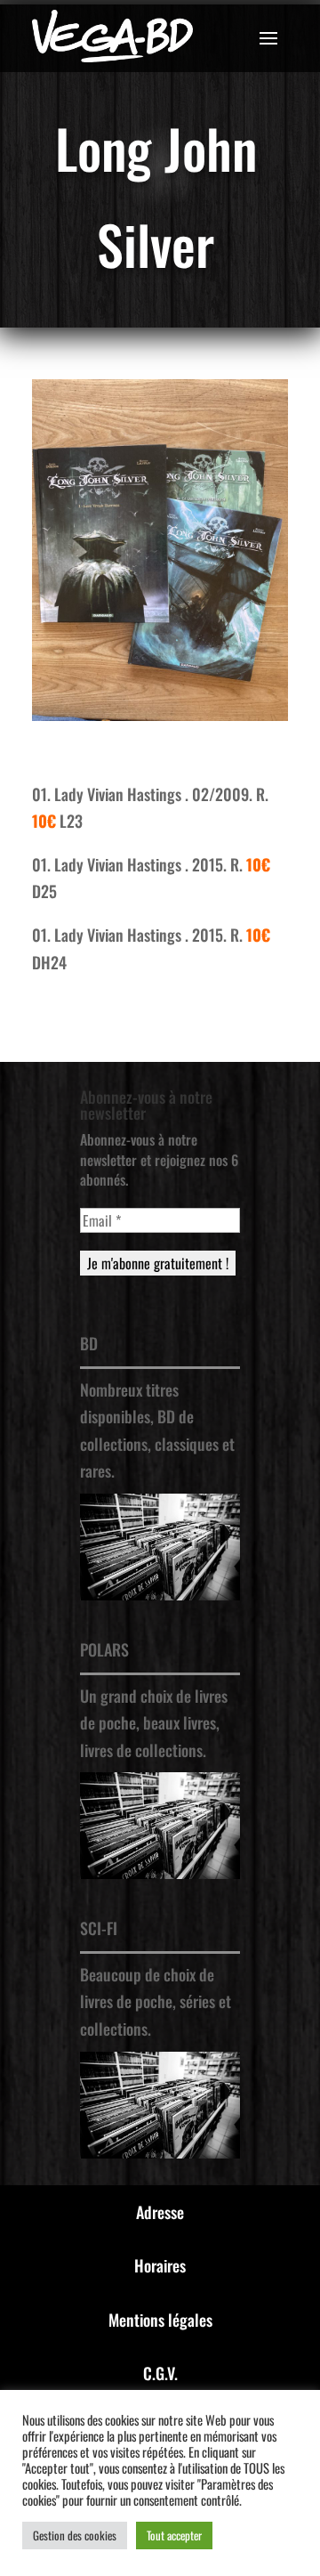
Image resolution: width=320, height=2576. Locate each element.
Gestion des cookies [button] (75, 2535)
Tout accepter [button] (174, 2535)
